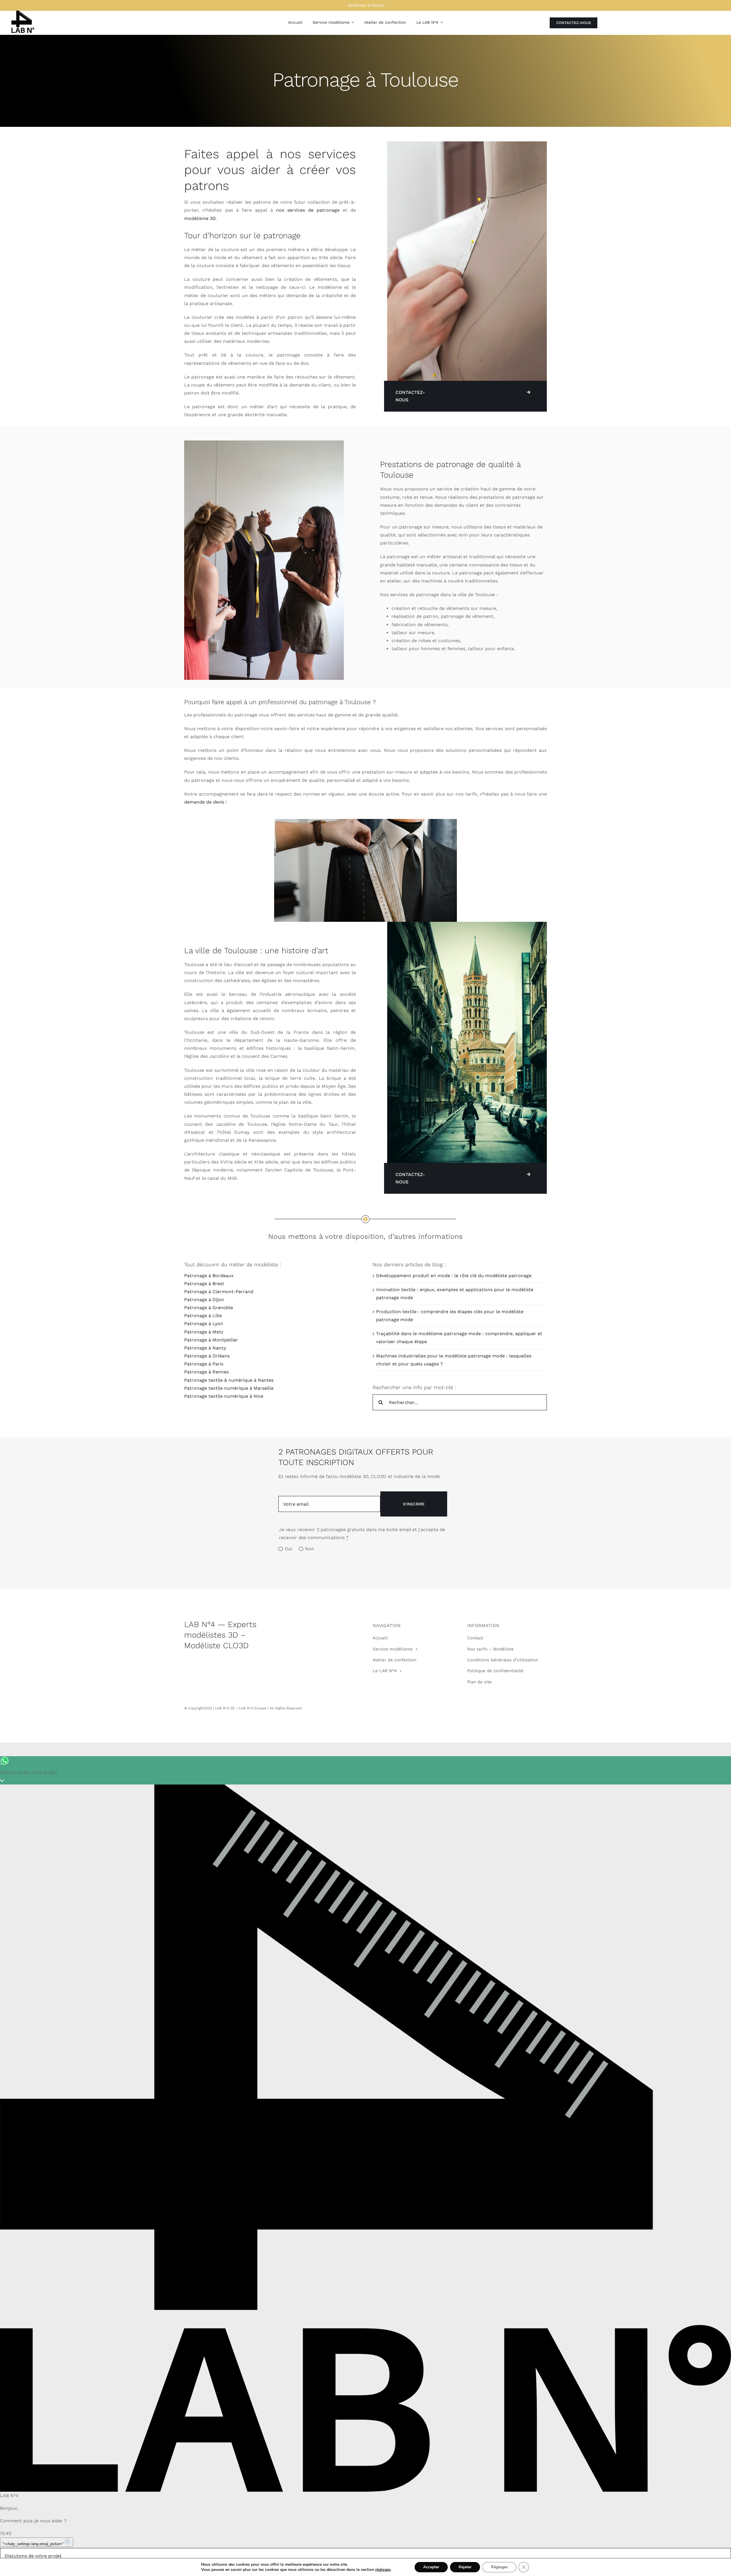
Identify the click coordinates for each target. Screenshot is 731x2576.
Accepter (431, 2567)
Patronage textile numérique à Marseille (229, 1388)
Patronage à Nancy (205, 1348)
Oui (288, 1549)
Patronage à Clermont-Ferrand (219, 1292)
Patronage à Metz (204, 1332)
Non (310, 1549)
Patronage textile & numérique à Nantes (229, 1380)
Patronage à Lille (203, 1316)
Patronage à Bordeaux (209, 1276)
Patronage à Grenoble (209, 1308)
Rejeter (465, 2567)
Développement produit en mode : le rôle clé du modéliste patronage (454, 1276)
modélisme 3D (200, 218)
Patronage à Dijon (204, 1300)
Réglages (499, 2567)
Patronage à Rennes (206, 1372)
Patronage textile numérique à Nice (224, 1396)
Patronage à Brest (204, 1284)
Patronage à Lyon (204, 1324)
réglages (383, 2570)
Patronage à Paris (204, 1364)
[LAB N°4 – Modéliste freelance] (23, 13)
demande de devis (204, 802)
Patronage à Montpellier (211, 1340)
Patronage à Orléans (207, 1356)
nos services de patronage (308, 210)
